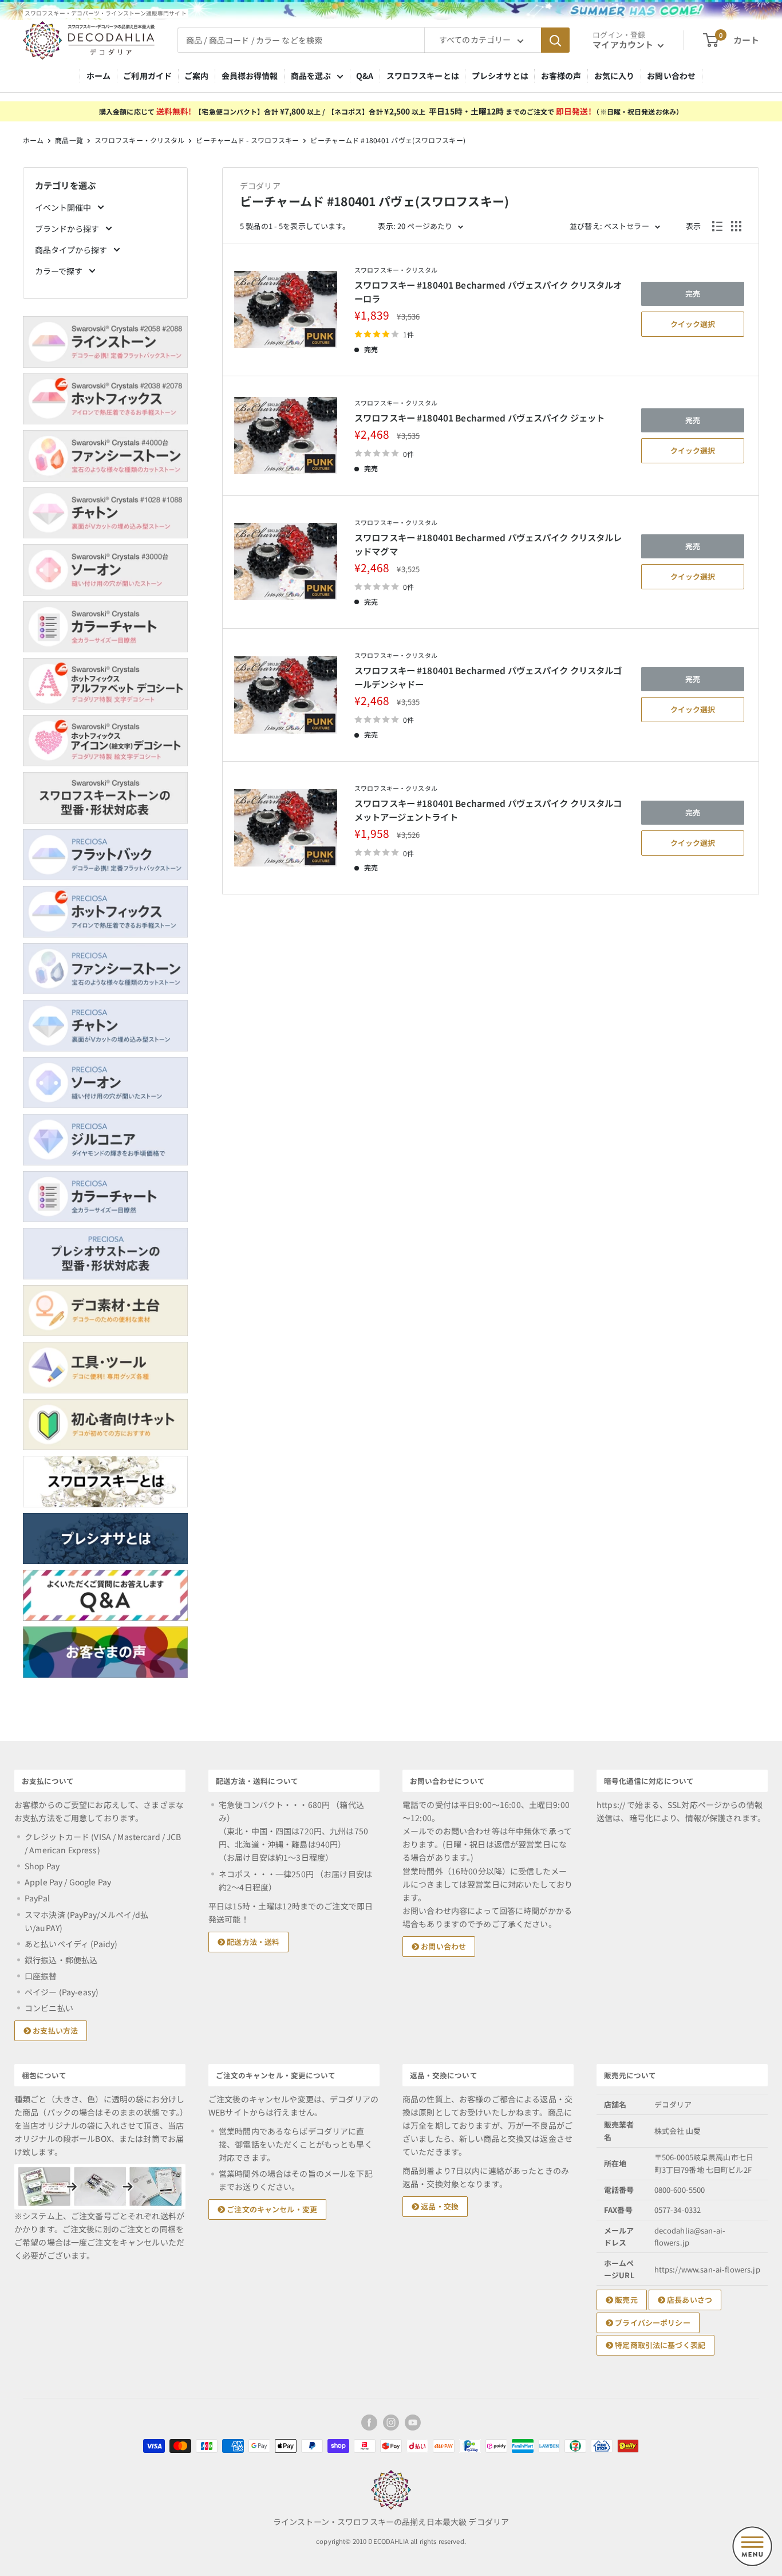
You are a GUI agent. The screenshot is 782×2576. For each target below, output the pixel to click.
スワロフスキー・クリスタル (140, 140)
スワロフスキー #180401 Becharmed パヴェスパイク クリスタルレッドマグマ (488, 544)
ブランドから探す (68, 229)
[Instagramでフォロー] (391, 2423)
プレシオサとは (500, 76)
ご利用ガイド (147, 76)
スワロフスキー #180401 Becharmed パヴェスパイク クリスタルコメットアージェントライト (488, 810)
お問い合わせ (671, 76)
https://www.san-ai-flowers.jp (707, 2269)
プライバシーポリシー (652, 2323)
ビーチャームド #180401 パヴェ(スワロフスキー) (388, 140)
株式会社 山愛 (678, 2131)
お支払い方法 (54, 2031)
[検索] (555, 40)
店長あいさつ (689, 2300)
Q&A (365, 76)
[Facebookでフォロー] (369, 2423)
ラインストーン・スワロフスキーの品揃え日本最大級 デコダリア (391, 2522)
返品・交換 (439, 2206)
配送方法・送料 (252, 1942)
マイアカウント (624, 44)
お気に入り (615, 76)
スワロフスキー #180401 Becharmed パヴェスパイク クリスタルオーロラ (488, 292)
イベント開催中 (64, 207)
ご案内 (196, 76)
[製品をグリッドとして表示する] (736, 226)
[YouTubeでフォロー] (413, 2423)
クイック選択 (693, 324)
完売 (693, 294)
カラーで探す (60, 271)
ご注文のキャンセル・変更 (271, 2209)
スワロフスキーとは (423, 76)
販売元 (625, 2300)
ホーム (98, 76)
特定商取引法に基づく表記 (659, 2345)
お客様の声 (561, 76)
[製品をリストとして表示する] (717, 226)
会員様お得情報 (250, 76)
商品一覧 (69, 140)
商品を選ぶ (311, 76)
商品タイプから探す (72, 250)
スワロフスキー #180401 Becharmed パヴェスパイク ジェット (479, 417)
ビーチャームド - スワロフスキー (247, 140)
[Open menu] (752, 2546)
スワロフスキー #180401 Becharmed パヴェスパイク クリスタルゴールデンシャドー (488, 677)
